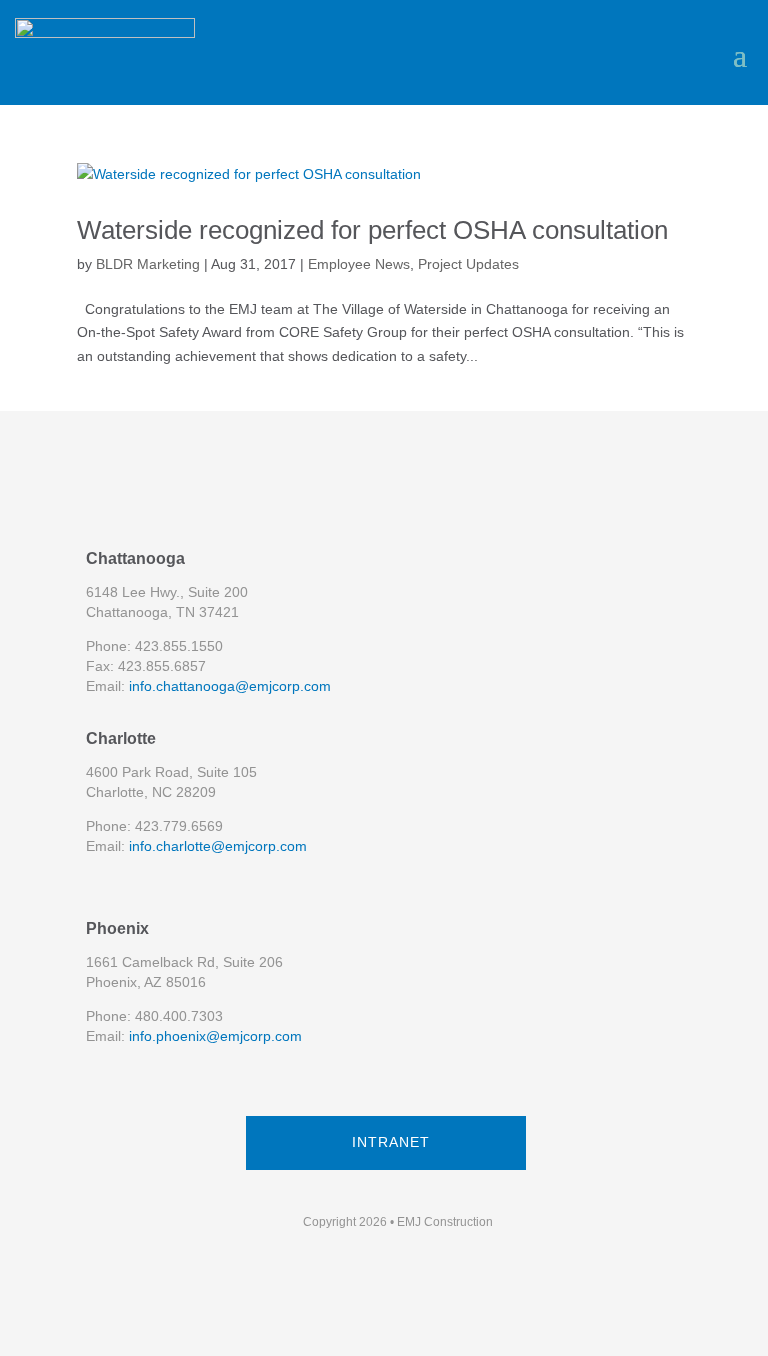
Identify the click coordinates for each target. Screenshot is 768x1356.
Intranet (391, 1142)
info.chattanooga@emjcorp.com (230, 686)
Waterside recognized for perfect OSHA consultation (372, 230)
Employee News (359, 264)
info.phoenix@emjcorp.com (215, 1036)
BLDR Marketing (148, 264)
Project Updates (468, 264)
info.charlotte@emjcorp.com (218, 846)
